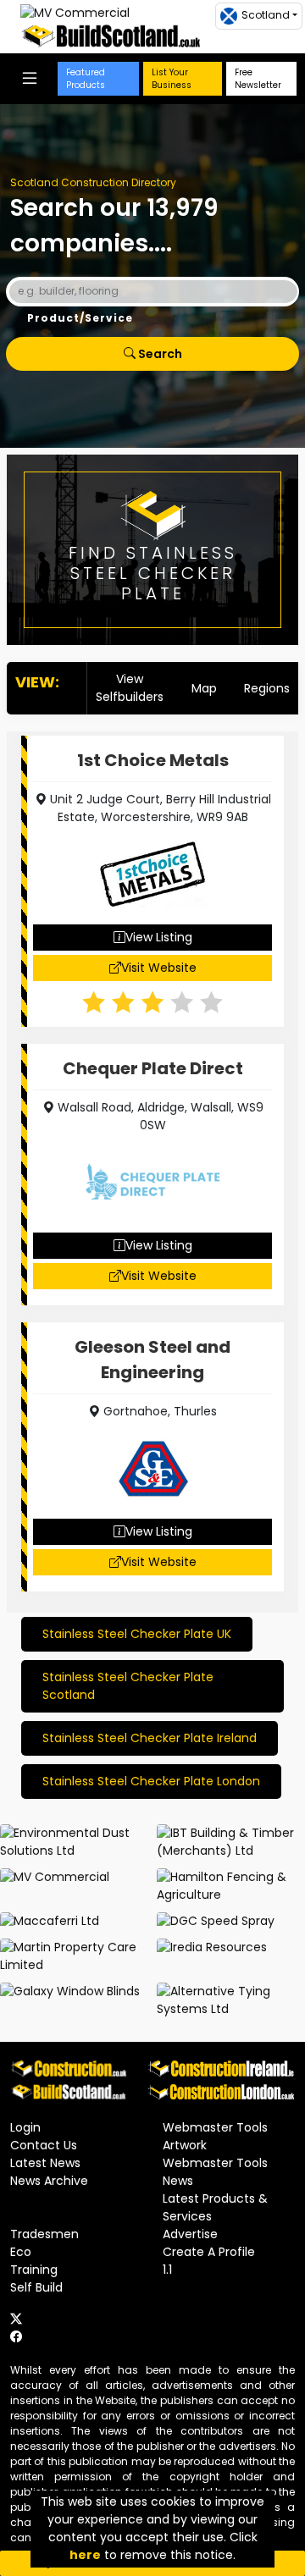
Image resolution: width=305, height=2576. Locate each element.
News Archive (49, 2181)
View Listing (159, 937)
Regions (267, 688)
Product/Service (80, 318)
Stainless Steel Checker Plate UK (137, 1634)
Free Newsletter (258, 79)
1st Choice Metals (153, 760)
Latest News (45, 2163)
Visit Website (159, 968)
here (85, 2555)
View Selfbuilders (130, 688)
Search (159, 354)
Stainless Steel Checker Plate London (151, 1781)
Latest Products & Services (215, 2207)
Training (34, 2270)
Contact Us (44, 2145)
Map (204, 688)
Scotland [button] (266, 15)
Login (25, 2127)
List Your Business (172, 79)
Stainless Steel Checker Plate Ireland (150, 1738)
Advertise (190, 2234)
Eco (21, 2252)
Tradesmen (44, 2234)
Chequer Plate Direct (153, 1068)
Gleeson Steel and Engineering (152, 1360)
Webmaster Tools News (215, 2172)
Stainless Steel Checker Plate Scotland (128, 1686)
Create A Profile (209, 2252)
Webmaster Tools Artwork (215, 2136)
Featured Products (86, 79)
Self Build (36, 2287)
